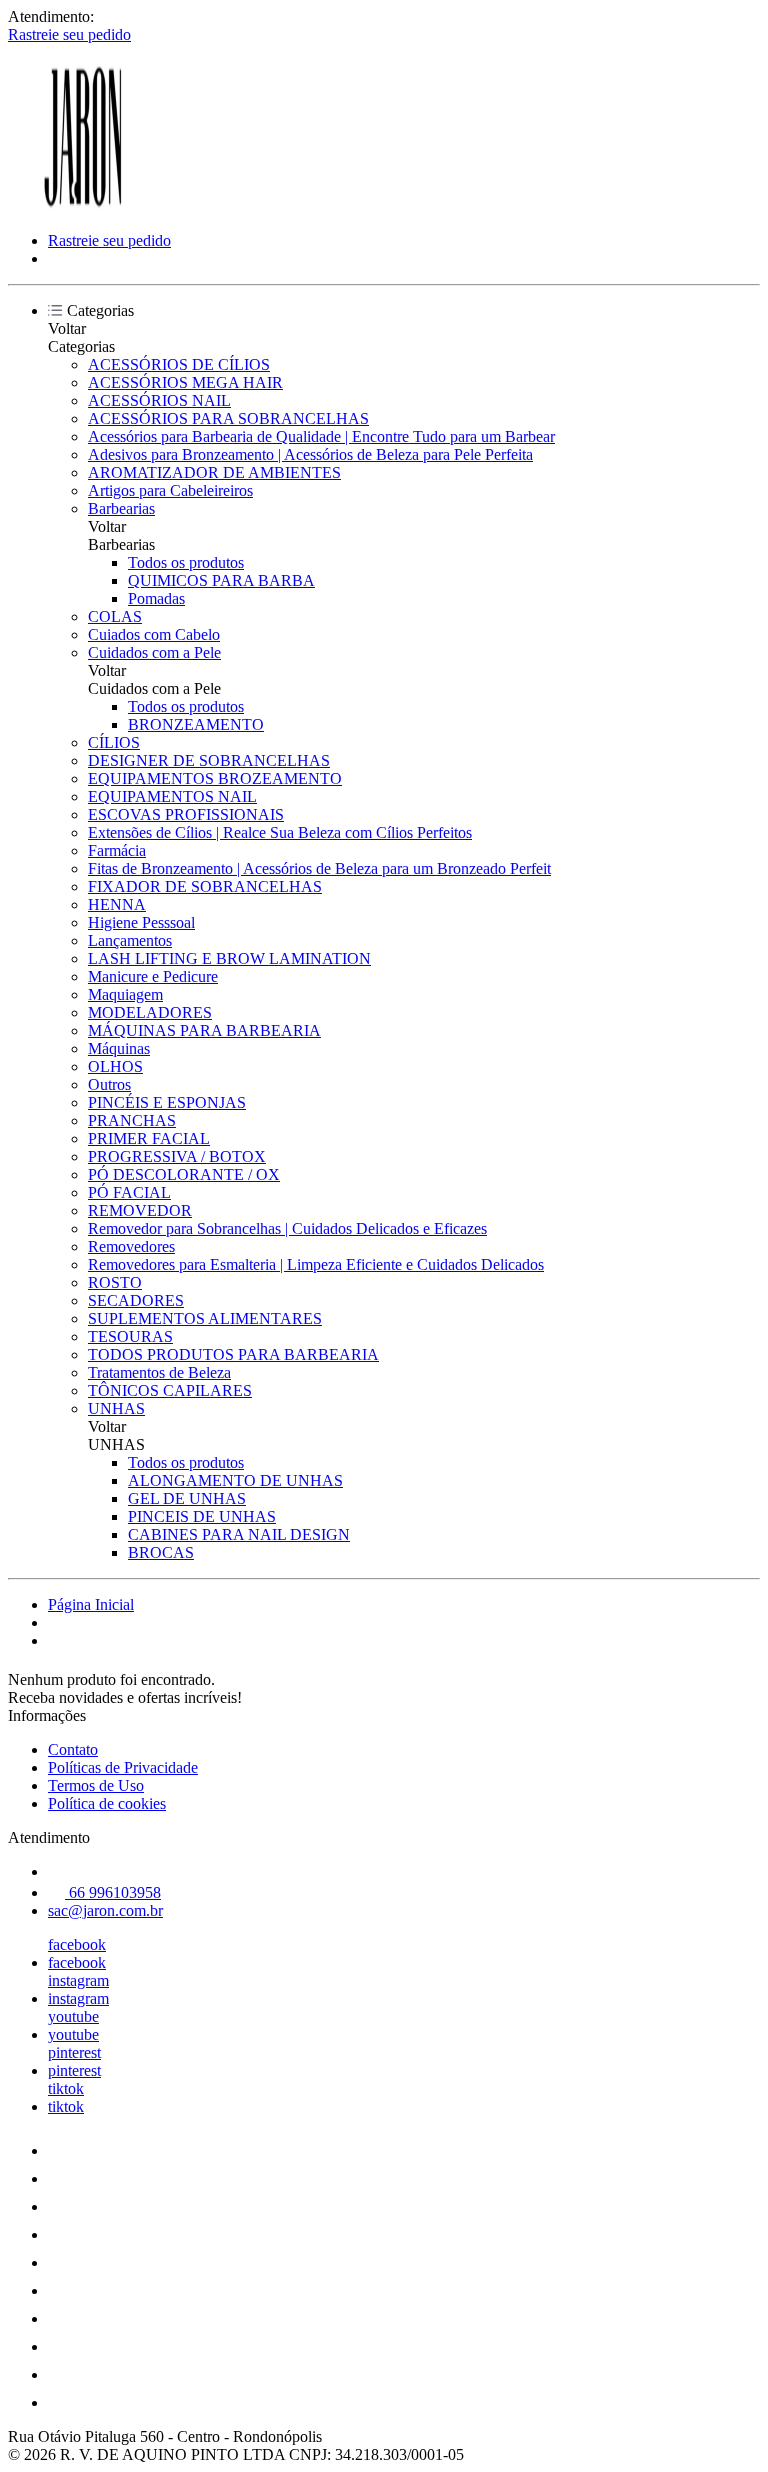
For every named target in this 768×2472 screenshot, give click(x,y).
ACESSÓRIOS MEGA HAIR (185, 382)
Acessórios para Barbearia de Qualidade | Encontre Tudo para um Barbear (321, 436)
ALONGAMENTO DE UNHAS (235, 1480)
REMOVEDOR (140, 1210)
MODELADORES (150, 1012)
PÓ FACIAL (129, 1192)
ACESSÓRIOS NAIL (159, 400)
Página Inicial (91, 1604)
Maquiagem (125, 994)
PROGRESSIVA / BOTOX (177, 1156)
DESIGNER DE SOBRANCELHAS (209, 760)
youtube (73, 2016)
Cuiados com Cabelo (154, 634)
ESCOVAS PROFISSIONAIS (186, 814)
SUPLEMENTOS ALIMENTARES (205, 1318)
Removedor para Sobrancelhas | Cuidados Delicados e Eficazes (287, 1228)
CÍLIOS (114, 742)
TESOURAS (130, 1336)
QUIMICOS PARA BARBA (221, 580)
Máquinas (119, 1048)
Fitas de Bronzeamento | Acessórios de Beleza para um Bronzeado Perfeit (319, 868)
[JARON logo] (83, 206)
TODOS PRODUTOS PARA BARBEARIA (233, 1354)
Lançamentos (130, 940)
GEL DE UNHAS (187, 1498)
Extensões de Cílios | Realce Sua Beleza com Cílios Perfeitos (280, 832)
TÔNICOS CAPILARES (170, 1390)
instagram (78, 1980)
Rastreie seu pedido (69, 34)
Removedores (131, 1246)
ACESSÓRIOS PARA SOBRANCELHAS (228, 418)
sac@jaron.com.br (105, 1910)
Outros (109, 1084)
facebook (77, 1944)
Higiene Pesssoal (141, 922)
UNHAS (116, 1408)
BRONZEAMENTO (196, 724)
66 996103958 (113, 1892)
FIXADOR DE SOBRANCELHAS (205, 886)
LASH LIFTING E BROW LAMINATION (229, 958)
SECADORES (136, 1300)
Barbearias (121, 508)
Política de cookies (107, 1803)
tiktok (66, 2088)
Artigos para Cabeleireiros (170, 490)
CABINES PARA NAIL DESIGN (239, 1534)
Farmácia (117, 850)
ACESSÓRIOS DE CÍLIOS (179, 364)
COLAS (115, 616)
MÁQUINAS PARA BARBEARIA (204, 1030)
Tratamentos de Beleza (159, 1372)
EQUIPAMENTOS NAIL (172, 796)
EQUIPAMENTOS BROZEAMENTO (215, 778)
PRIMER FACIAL (149, 1138)
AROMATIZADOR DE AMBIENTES (214, 472)
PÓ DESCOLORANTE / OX (184, 1174)
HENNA (117, 904)
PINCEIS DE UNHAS (202, 1516)
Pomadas (156, 598)
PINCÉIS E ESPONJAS (167, 1102)
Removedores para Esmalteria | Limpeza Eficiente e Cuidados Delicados (316, 1264)
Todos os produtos (186, 562)
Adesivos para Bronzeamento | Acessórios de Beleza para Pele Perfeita (310, 454)
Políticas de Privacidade (123, 1767)
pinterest (74, 2052)
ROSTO (115, 1282)
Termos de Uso (96, 1785)
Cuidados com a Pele (154, 652)
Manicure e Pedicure (153, 976)
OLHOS (115, 1066)
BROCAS (161, 1552)
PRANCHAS (132, 1120)
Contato (73, 1749)
